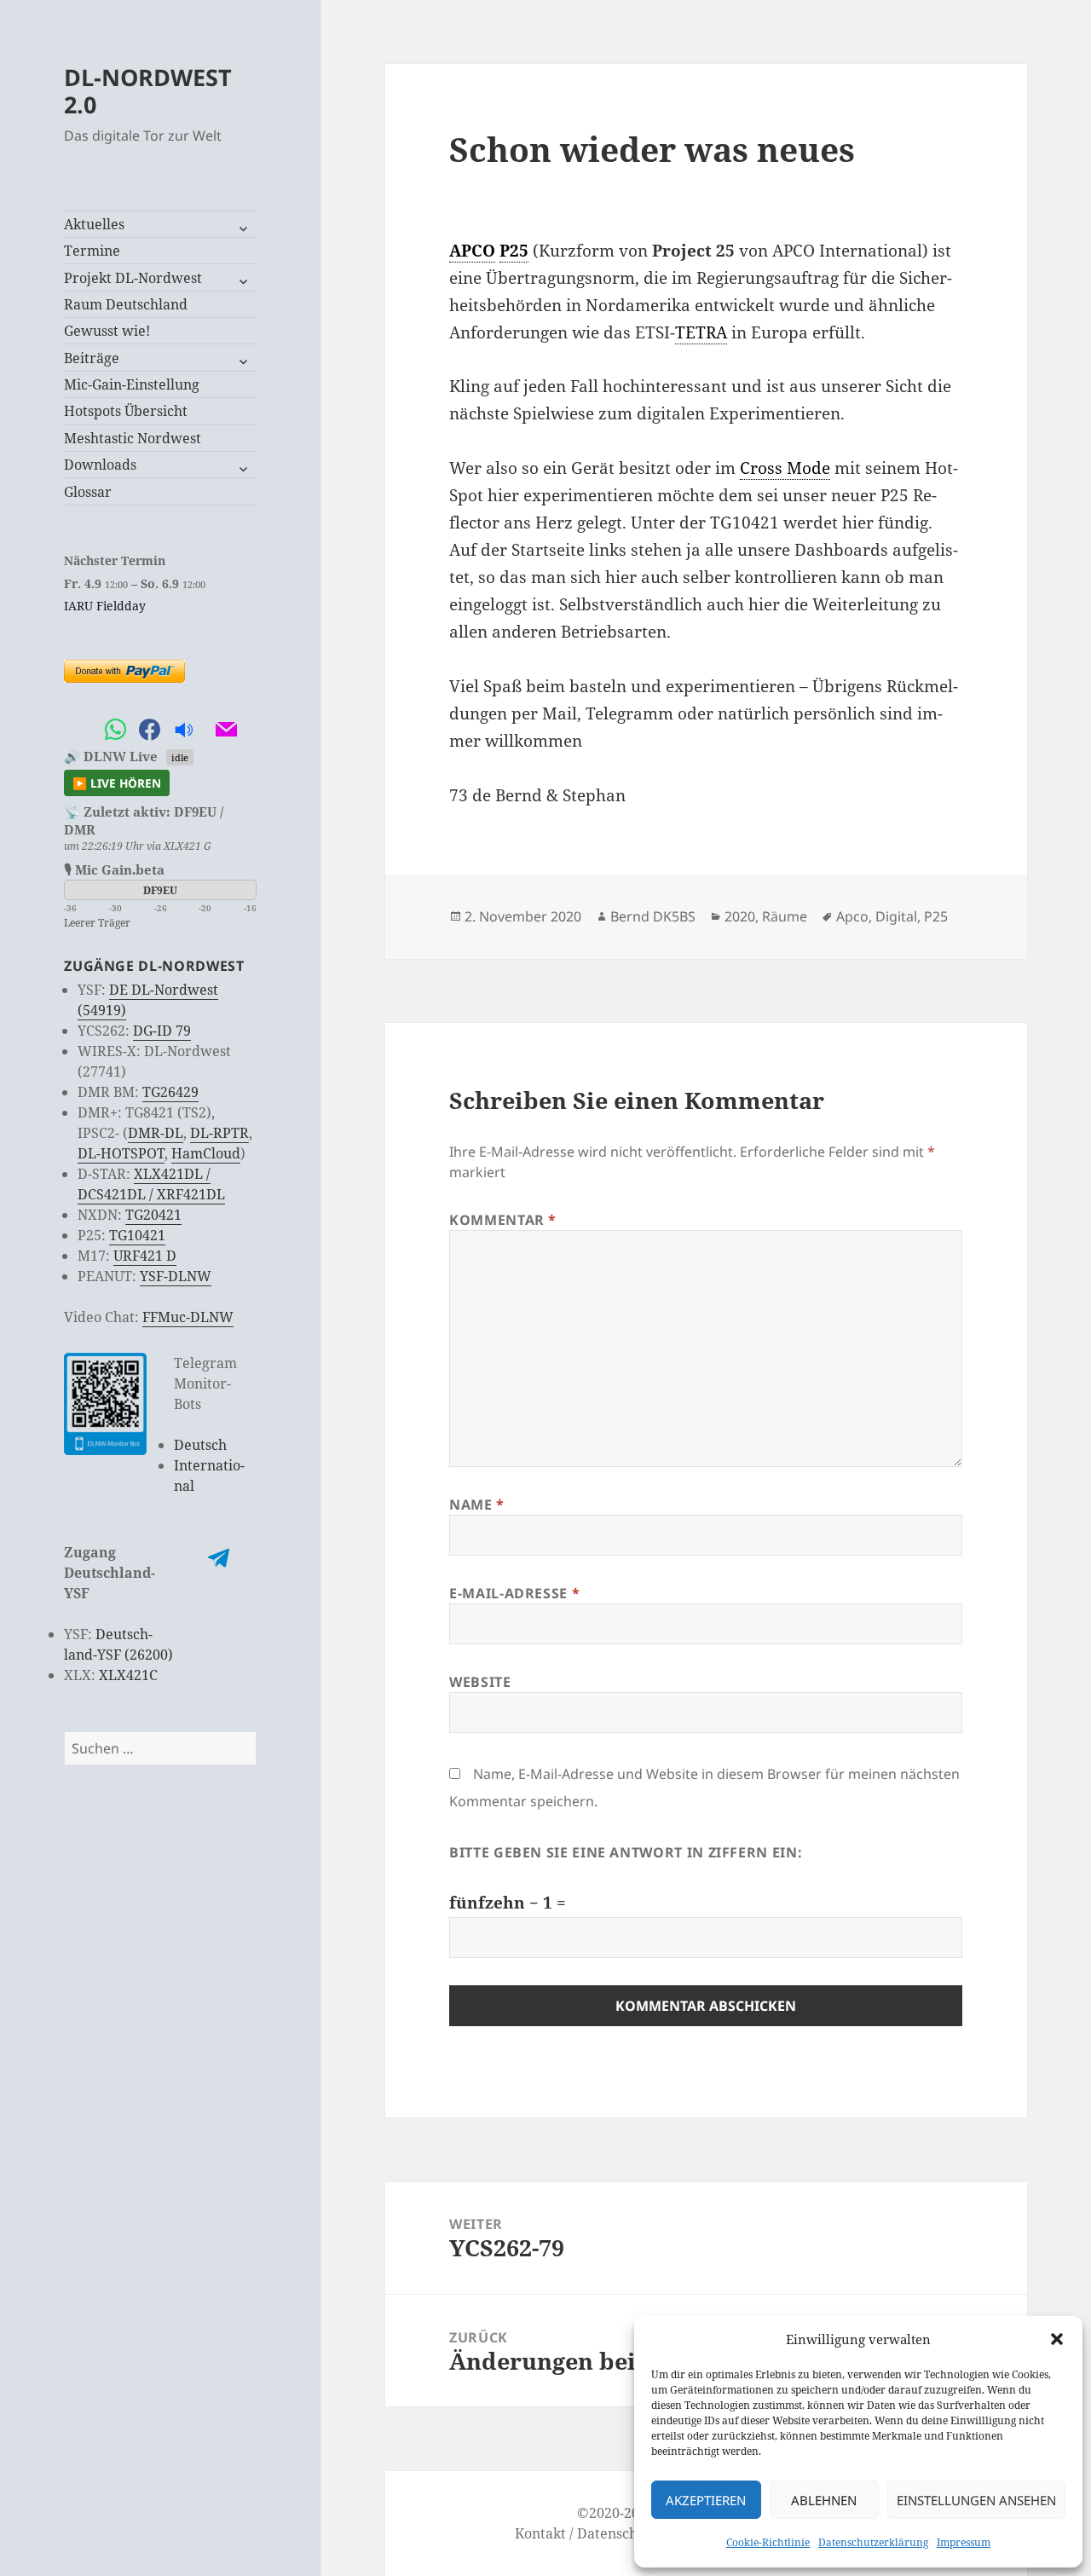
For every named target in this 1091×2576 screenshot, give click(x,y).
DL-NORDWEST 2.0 (148, 91)
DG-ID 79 (162, 1031)
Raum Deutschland (126, 304)
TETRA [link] (701, 332)
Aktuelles (94, 224)
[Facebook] (149, 731)
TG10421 (137, 1235)
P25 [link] (514, 251)
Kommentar (503, 1220)
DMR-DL (156, 1133)
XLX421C (128, 1675)
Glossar (88, 492)
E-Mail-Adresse (514, 1593)
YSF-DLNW (176, 1276)
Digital (896, 916)
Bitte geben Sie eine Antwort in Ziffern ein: (626, 1852)
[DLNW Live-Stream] (183, 731)
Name (477, 1505)
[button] (1057, 2339)
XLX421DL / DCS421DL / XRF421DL (151, 1184)
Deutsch (200, 1445)
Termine (92, 251)
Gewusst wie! (107, 331)
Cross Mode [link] (785, 468)
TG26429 (170, 1092)
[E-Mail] (226, 731)
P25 (936, 916)
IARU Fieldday (105, 606)
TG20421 (153, 1215)
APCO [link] (472, 251)
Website (480, 1682)
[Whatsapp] (115, 731)
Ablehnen (824, 2500)
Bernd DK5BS (653, 916)
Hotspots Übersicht (126, 411)
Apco (852, 916)
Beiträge (92, 358)
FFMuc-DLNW (188, 1317)
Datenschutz (618, 2533)
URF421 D (145, 1256)
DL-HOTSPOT (121, 1153)
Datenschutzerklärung (873, 2542)
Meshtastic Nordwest (133, 438)
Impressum (964, 2542)
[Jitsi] (205, 731)
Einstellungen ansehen (976, 2500)
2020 (740, 916)
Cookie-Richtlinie (768, 2542)
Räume (785, 916)
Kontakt (540, 2533)
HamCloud (206, 1153)
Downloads (100, 465)
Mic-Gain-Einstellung (132, 384)
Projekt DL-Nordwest (133, 278)
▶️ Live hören (117, 783)
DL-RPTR (219, 1133)
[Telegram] (81, 731)
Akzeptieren (706, 2500)
